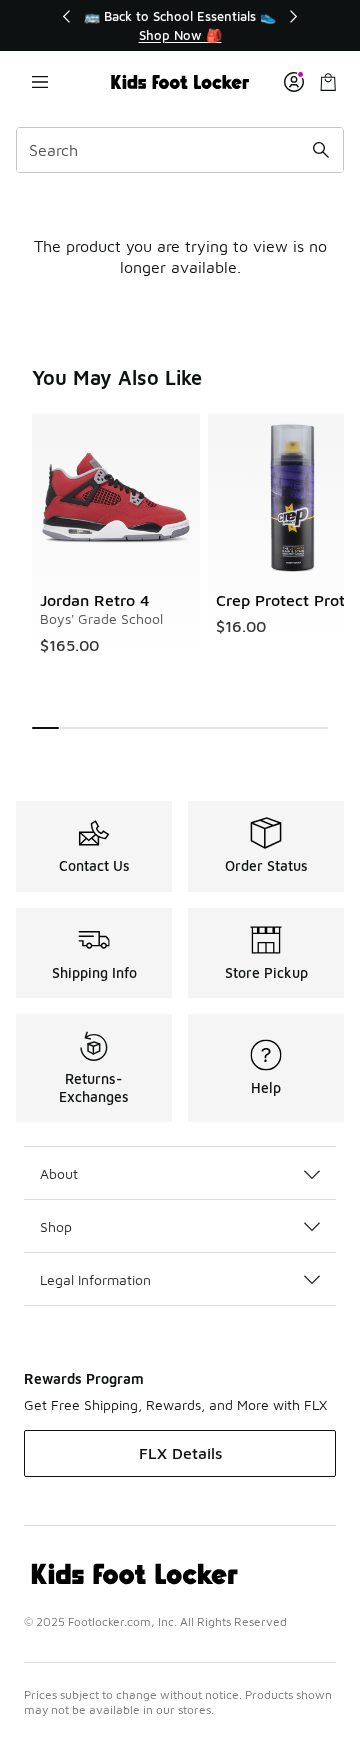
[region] (180, 25)
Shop (56, 1226)
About (59, 1173)
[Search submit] (321, 150)
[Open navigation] (40, 82)
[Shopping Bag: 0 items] (328, 82)
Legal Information (95, 1279)
